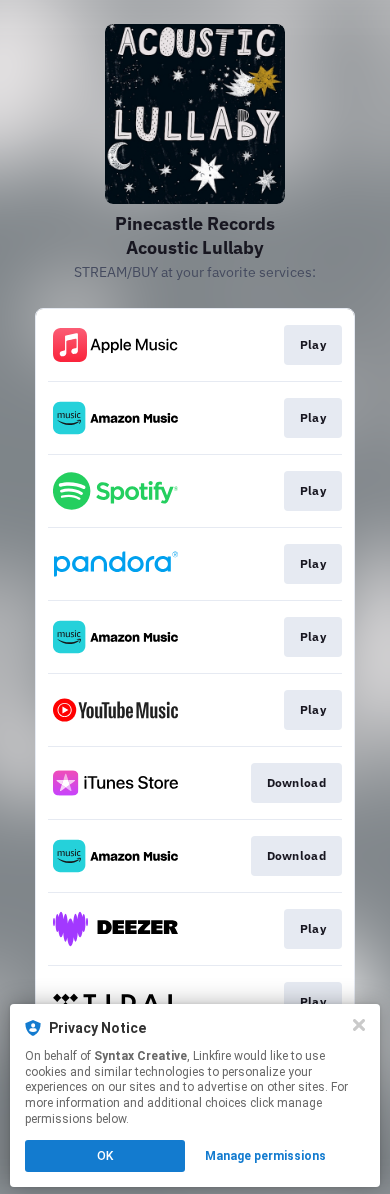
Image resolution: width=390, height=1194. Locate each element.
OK (105, 1156)
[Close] (359, 1025)
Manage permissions (265, 1156)
